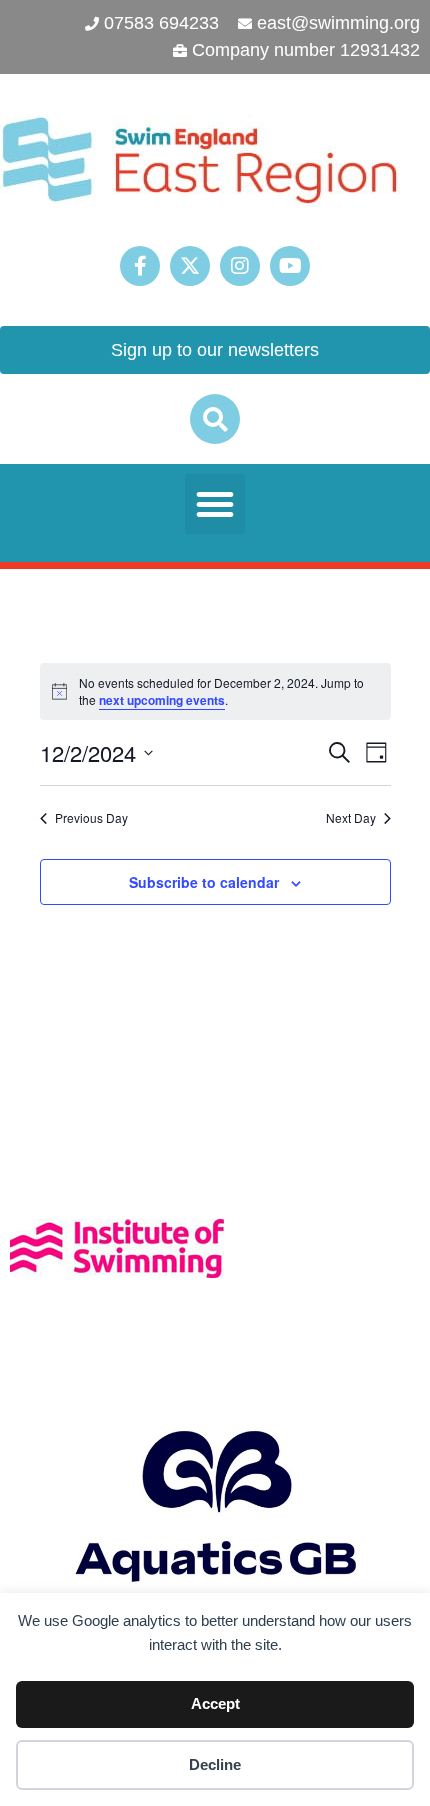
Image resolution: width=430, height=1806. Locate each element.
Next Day (351, 818)
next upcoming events (162, 700)
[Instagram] (240, 266)
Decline (215, 1764)
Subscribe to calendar (204, 882)
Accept (215, 1703)
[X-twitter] (190, 266)
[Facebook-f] (140, 266)
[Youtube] (290, 266)
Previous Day (91, 818)
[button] (215, 419)
